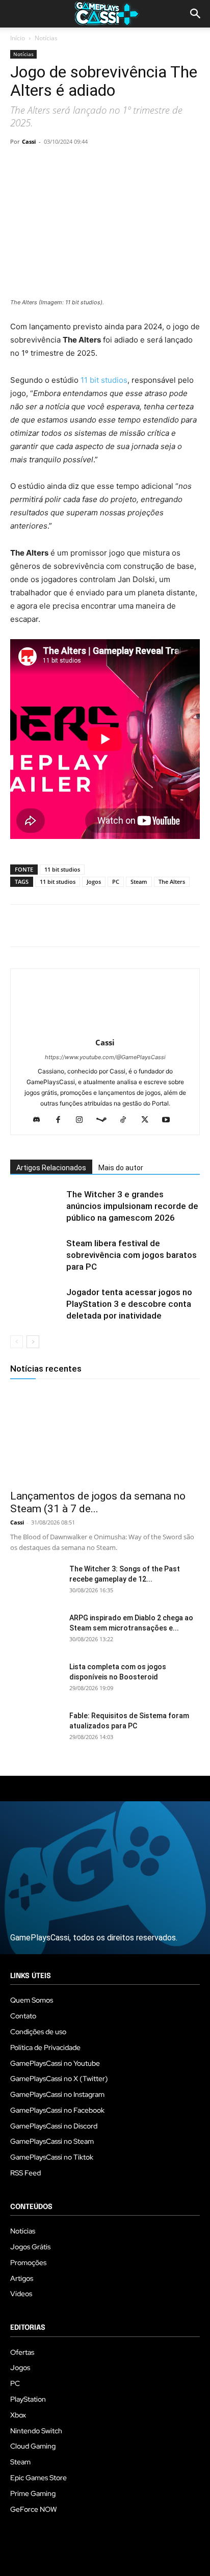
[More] (138, 165)
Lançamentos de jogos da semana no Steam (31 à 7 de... (98, 1502)
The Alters (172, 882)
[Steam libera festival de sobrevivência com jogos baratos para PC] (36, 1255)
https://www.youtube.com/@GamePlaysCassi (105, 1057)
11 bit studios (104, 380)
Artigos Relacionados (51, 1168)
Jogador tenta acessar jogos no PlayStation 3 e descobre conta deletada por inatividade (129, 1304)
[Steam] (105, 1120)
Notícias (46, 38)
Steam (139, 882)
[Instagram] (83, 1120)
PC (116, 882)
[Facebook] (20, 165)
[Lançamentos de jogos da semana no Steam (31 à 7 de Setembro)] (105, 1436)
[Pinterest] (67, 165)
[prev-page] (17, 1342)
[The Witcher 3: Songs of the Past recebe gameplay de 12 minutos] (36, 1582)
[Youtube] (170, 1120)
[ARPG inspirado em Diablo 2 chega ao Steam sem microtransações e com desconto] (36, 1631)
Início (18, 38)
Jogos (94, 882)
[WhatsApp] (91, 165)
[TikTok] (127, 1120)
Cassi (29, 141)
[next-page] (33, 1342)
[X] (44, 165)
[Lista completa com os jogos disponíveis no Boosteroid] (36, 1679)
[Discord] (41, 1120)
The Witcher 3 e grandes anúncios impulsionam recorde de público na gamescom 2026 (132, 1206)
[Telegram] (114, 165)
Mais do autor (121, 1168)
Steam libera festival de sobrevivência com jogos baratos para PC (132, 1255)
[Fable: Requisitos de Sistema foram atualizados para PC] (36, 1728)
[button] (196, 14)
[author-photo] (105, 1028)
